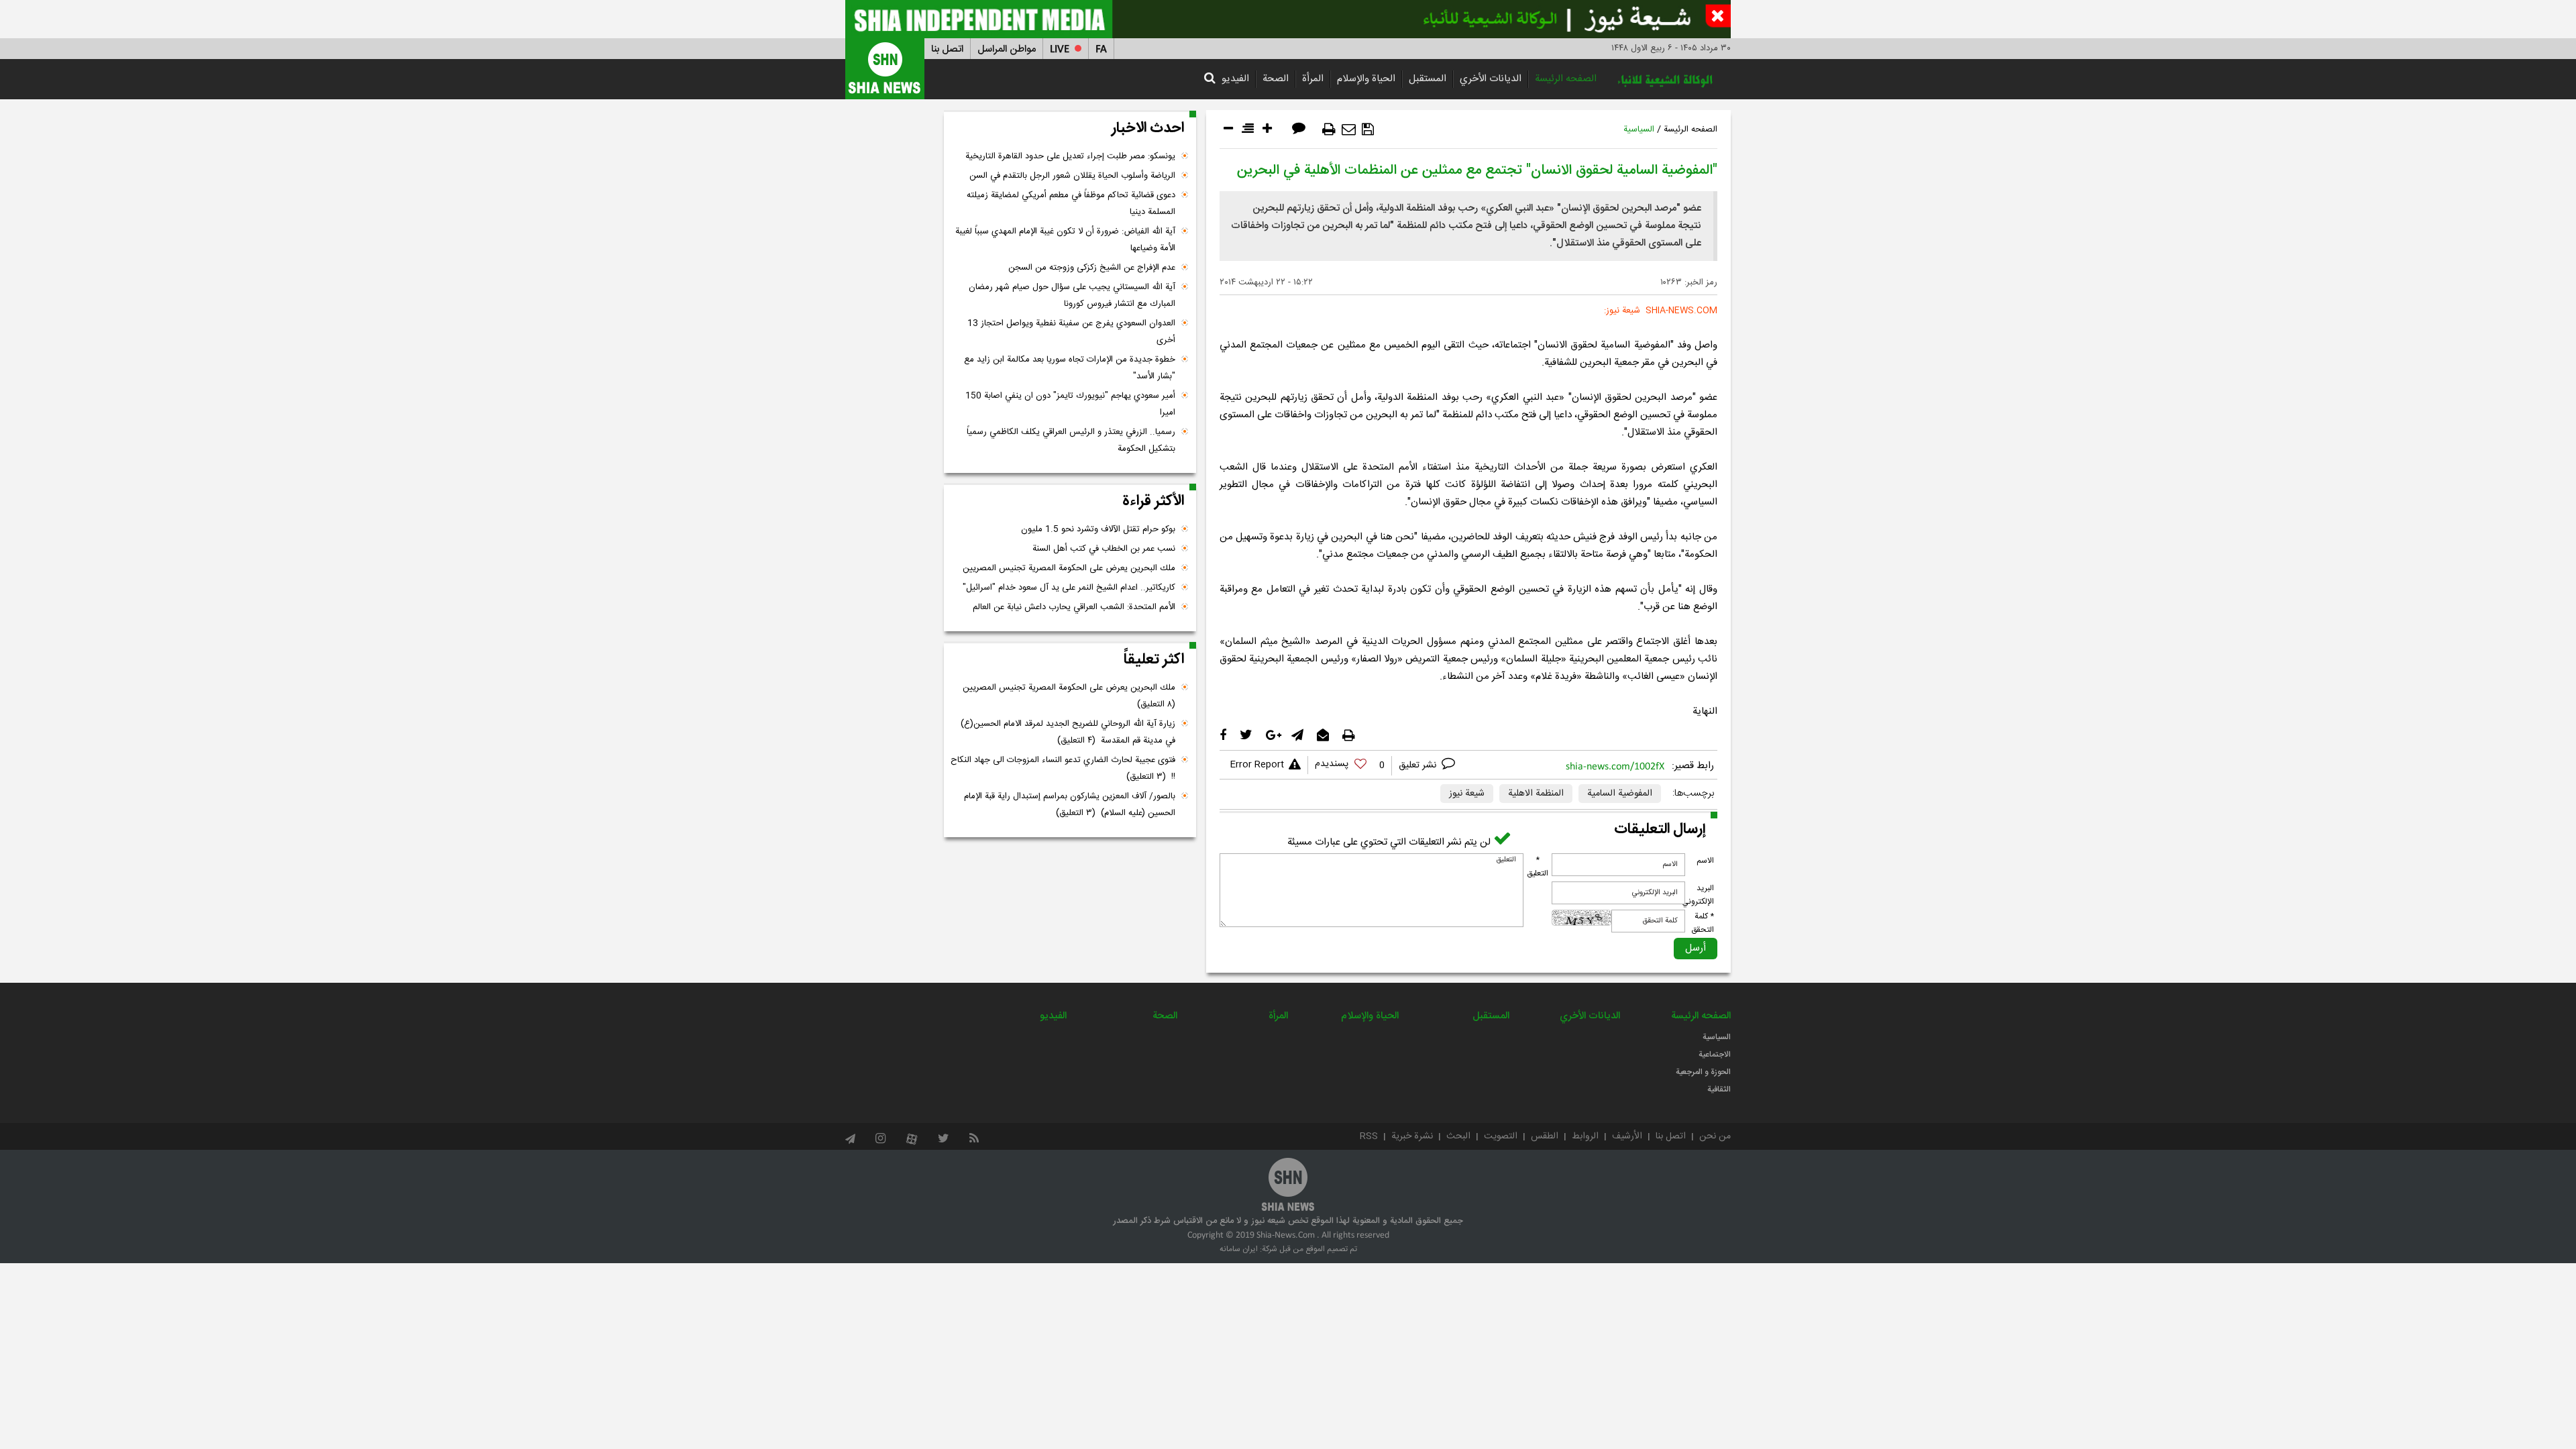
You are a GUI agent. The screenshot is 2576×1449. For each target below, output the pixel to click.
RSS (1369, 1136)
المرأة (1313, 79)
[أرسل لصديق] (1349, 129)
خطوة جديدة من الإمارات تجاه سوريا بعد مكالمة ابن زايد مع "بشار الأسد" (1070, 368)
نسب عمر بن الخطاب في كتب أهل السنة (1104, 549)
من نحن (1715, 1136)
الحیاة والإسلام (1366, 79)
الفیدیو (1235, 79)
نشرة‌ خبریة (1412, 1136)
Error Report (1257, 765)
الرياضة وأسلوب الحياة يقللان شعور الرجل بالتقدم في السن (1072, 176)
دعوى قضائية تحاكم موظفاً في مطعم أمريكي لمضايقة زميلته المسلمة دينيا (1071, 204)
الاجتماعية (1715, 1055)
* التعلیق (1538, 867)
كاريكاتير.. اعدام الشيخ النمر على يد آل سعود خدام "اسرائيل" (1069, 588)
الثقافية (1719, 1089)
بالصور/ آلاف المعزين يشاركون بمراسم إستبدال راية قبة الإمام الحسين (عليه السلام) (1070, 805)
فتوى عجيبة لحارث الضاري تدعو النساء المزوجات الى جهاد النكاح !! (1063, 768)
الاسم (1705, 861)
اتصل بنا (947, 49)
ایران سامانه (1239, 1249)
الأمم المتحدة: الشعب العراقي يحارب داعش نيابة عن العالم (1074, 607)
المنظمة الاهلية (1536, 794)
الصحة (1276, 79)
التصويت (1501, 1136)
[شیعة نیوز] (1288, 19)
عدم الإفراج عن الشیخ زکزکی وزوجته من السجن (1092, 268)
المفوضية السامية (1620, 794)
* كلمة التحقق (1703, 923)
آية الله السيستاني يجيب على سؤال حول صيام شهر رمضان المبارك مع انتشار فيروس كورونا (1072, 296)
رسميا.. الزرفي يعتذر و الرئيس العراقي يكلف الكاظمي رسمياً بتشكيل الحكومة (1071, 440)
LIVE (1060, 49)
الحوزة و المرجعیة (1703, 1072)
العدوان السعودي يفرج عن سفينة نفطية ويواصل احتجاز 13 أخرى (1071, 332)
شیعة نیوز (1467, 794)
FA (1101, 49)
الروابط (1585, 1136)
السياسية (1639, 129)
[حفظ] (1368, 129)
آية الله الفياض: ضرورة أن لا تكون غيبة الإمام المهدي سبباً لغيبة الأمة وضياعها (1065, 240)
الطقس (1545, 1136)
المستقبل (1428, 79)
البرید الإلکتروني (1698, 895)
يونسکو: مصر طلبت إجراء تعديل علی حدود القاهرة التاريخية (1070, 156)
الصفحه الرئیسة (1566, 79)
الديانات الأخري (1491, 79)
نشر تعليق (1419, 765)
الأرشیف (1627, 1136)
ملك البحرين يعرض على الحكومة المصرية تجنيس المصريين (1069, 568)
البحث (1458, 1136)
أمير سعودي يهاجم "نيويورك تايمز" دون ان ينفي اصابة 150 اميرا (1070, 404)
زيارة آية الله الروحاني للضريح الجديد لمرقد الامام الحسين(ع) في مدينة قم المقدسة (1068, 732)
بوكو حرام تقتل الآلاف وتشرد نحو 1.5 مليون (1098, 529)
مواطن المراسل (1007, 49)
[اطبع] (1329, 129)
